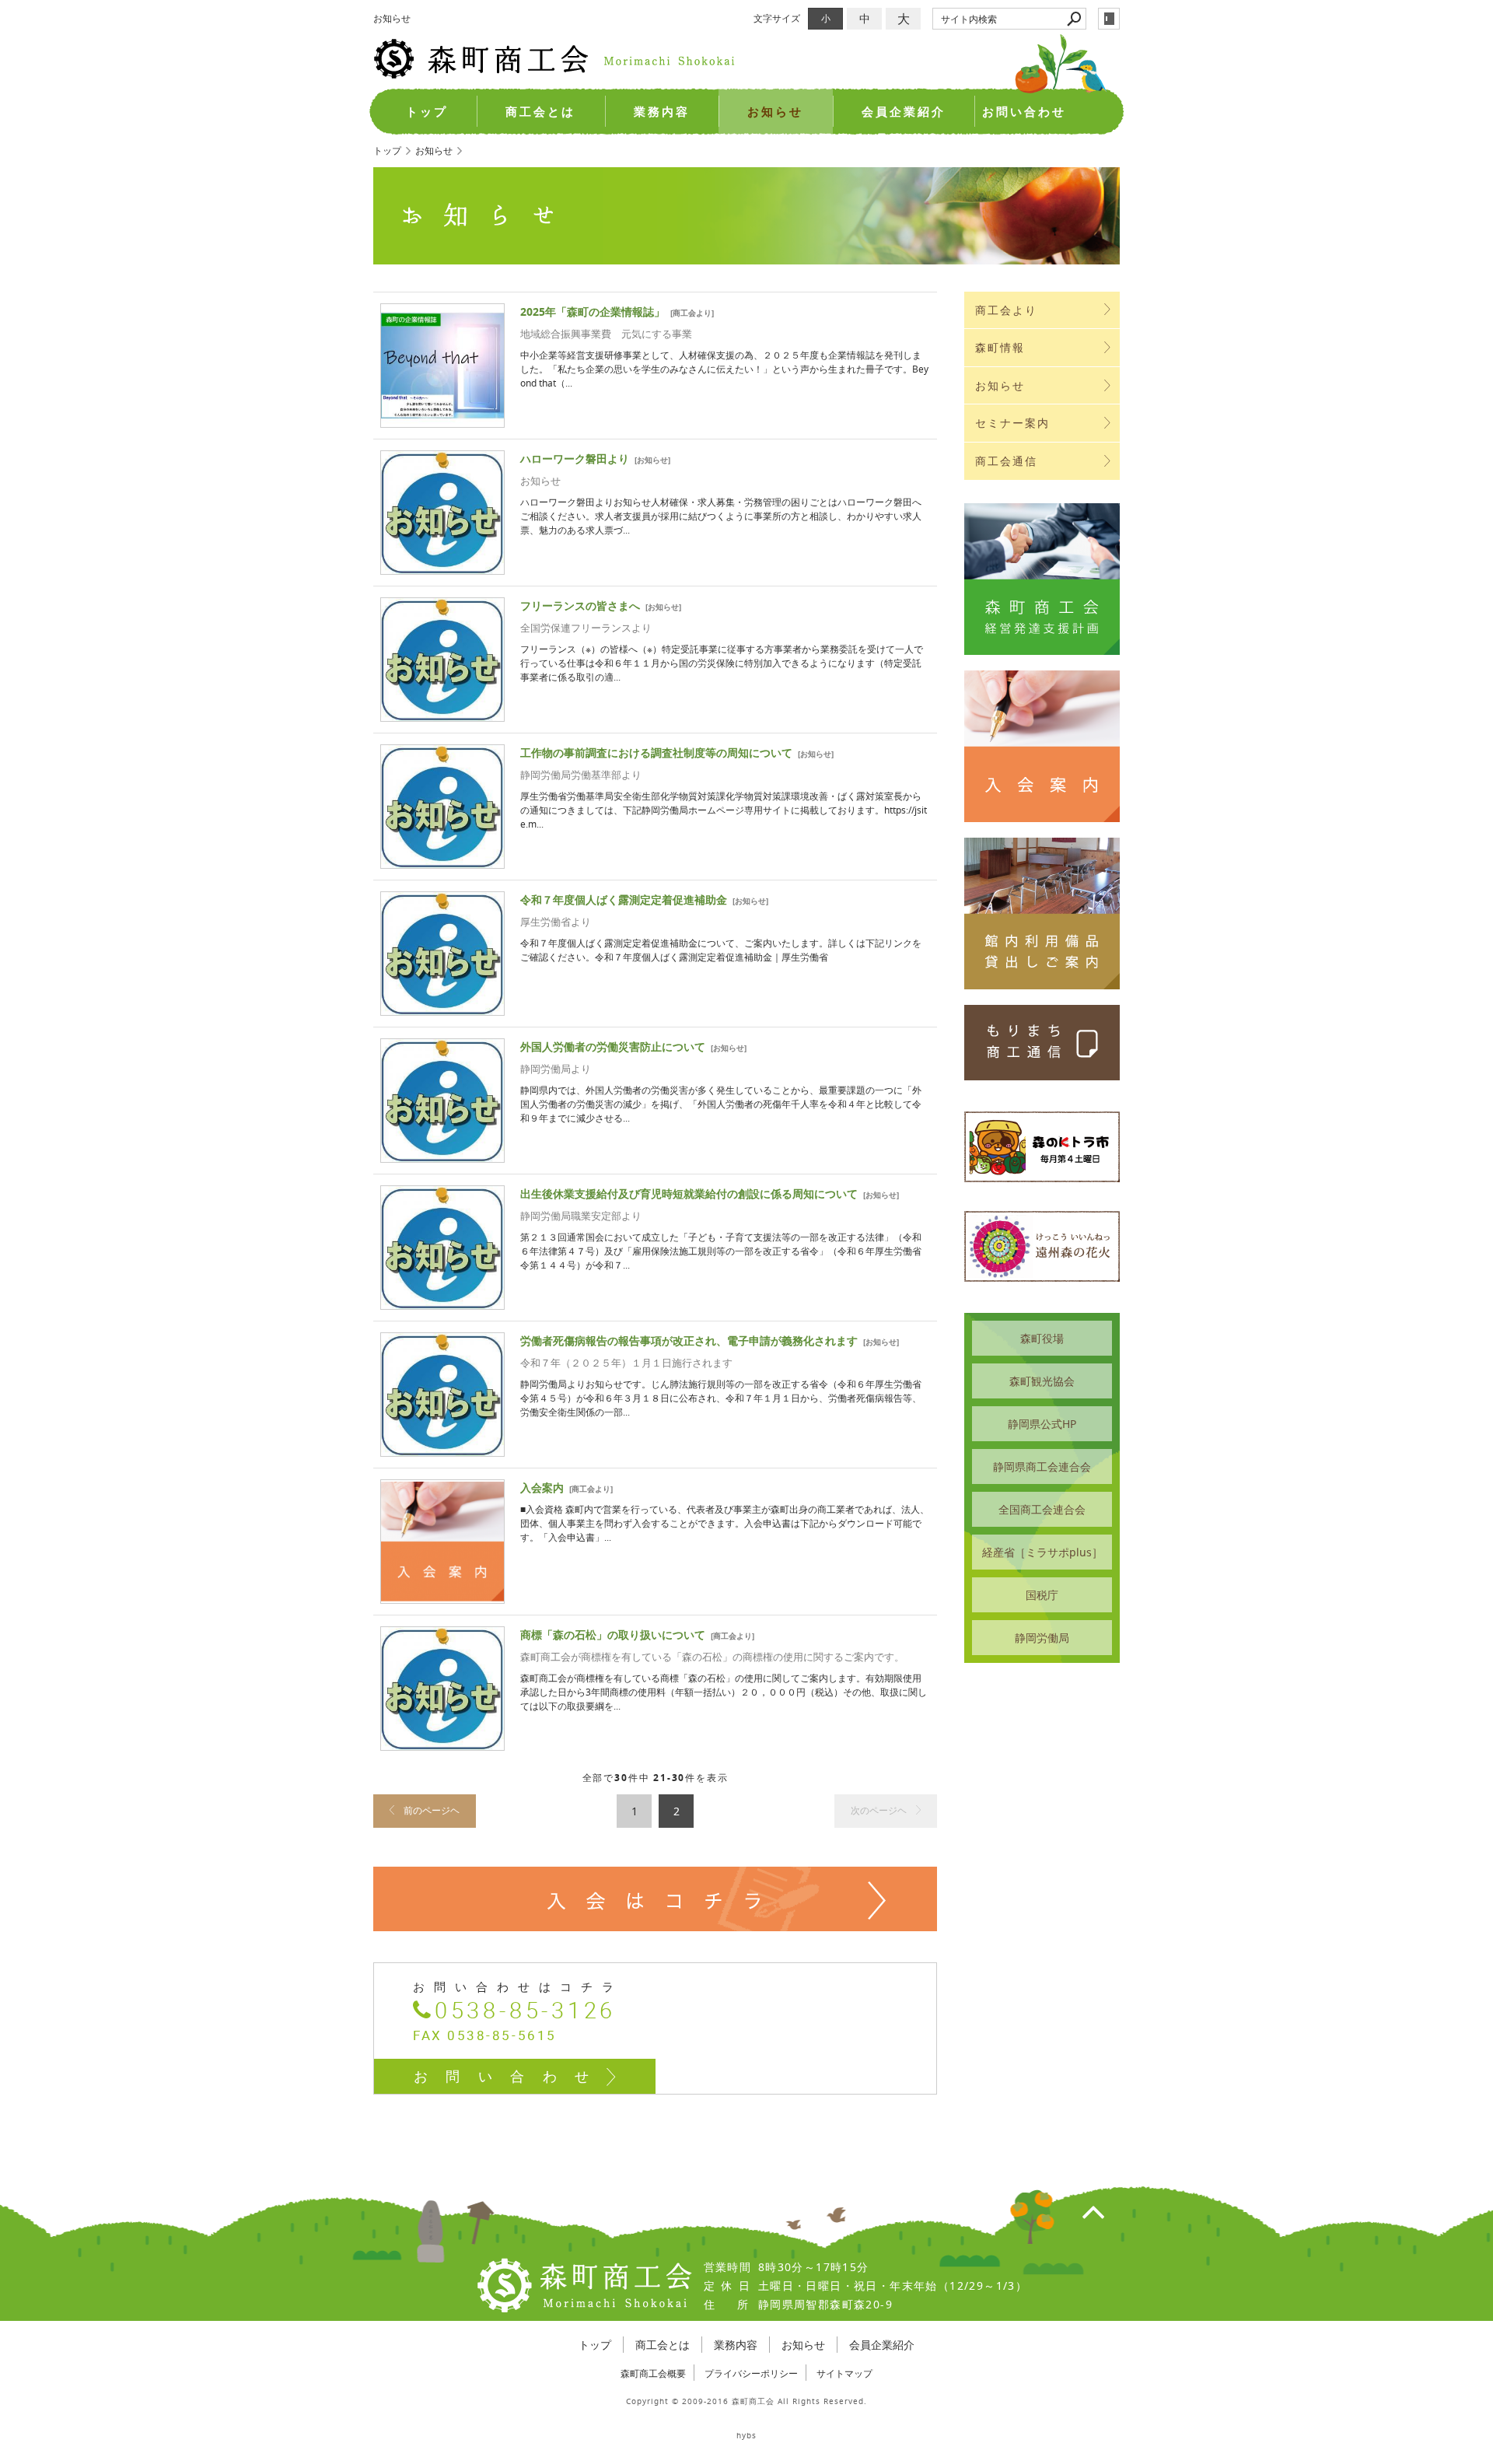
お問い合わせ (1024, 112)
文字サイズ (777, 18)
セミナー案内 (1013, 423)
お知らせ (775, 112)
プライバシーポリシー (751, 2373)
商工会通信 (1007, 461)
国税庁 (1042, 1595)
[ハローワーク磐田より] (442, 567)
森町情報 (1000, 347)
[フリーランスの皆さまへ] (442, 714)
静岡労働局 (1042, 1638)
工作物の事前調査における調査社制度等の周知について (656, 752)
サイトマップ (844, 2373)
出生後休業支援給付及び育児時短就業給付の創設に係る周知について (689, 1193)
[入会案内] (442, 1596)
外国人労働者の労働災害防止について (613, 1046)
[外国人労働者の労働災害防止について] (442, 1155)
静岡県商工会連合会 (1042, 1466)
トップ (427, 112)
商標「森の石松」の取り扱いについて (613, 1634)
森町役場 (1042, 1338)
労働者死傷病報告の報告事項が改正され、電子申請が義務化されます (689, 1340)
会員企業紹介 (904, 112)
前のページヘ (432, 1810)
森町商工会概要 (653, 2373)
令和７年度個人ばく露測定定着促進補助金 (624, 899)
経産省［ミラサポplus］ (1042, 1552)
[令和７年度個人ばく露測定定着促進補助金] (442, 1008)
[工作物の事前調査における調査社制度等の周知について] (442, 861)
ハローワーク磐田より (575, 458)
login (1109, 19)
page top (1093, 2211)
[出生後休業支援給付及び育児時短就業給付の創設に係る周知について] (442, 1302)
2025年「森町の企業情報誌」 (593, 311)
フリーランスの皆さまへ (580, 605)
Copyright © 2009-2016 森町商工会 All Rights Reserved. (746, 2401)
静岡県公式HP (1042, 1424)
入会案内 (542, 1487)
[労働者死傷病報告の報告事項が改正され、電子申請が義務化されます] (442, 1449)
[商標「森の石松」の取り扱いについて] (442, 1743)
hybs (746, 2436)
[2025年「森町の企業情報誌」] (442, 420)
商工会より (692, 313)
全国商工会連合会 (1042, 1509)
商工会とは (540, 112)
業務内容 (662, 112)
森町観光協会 (1042, 1381)
